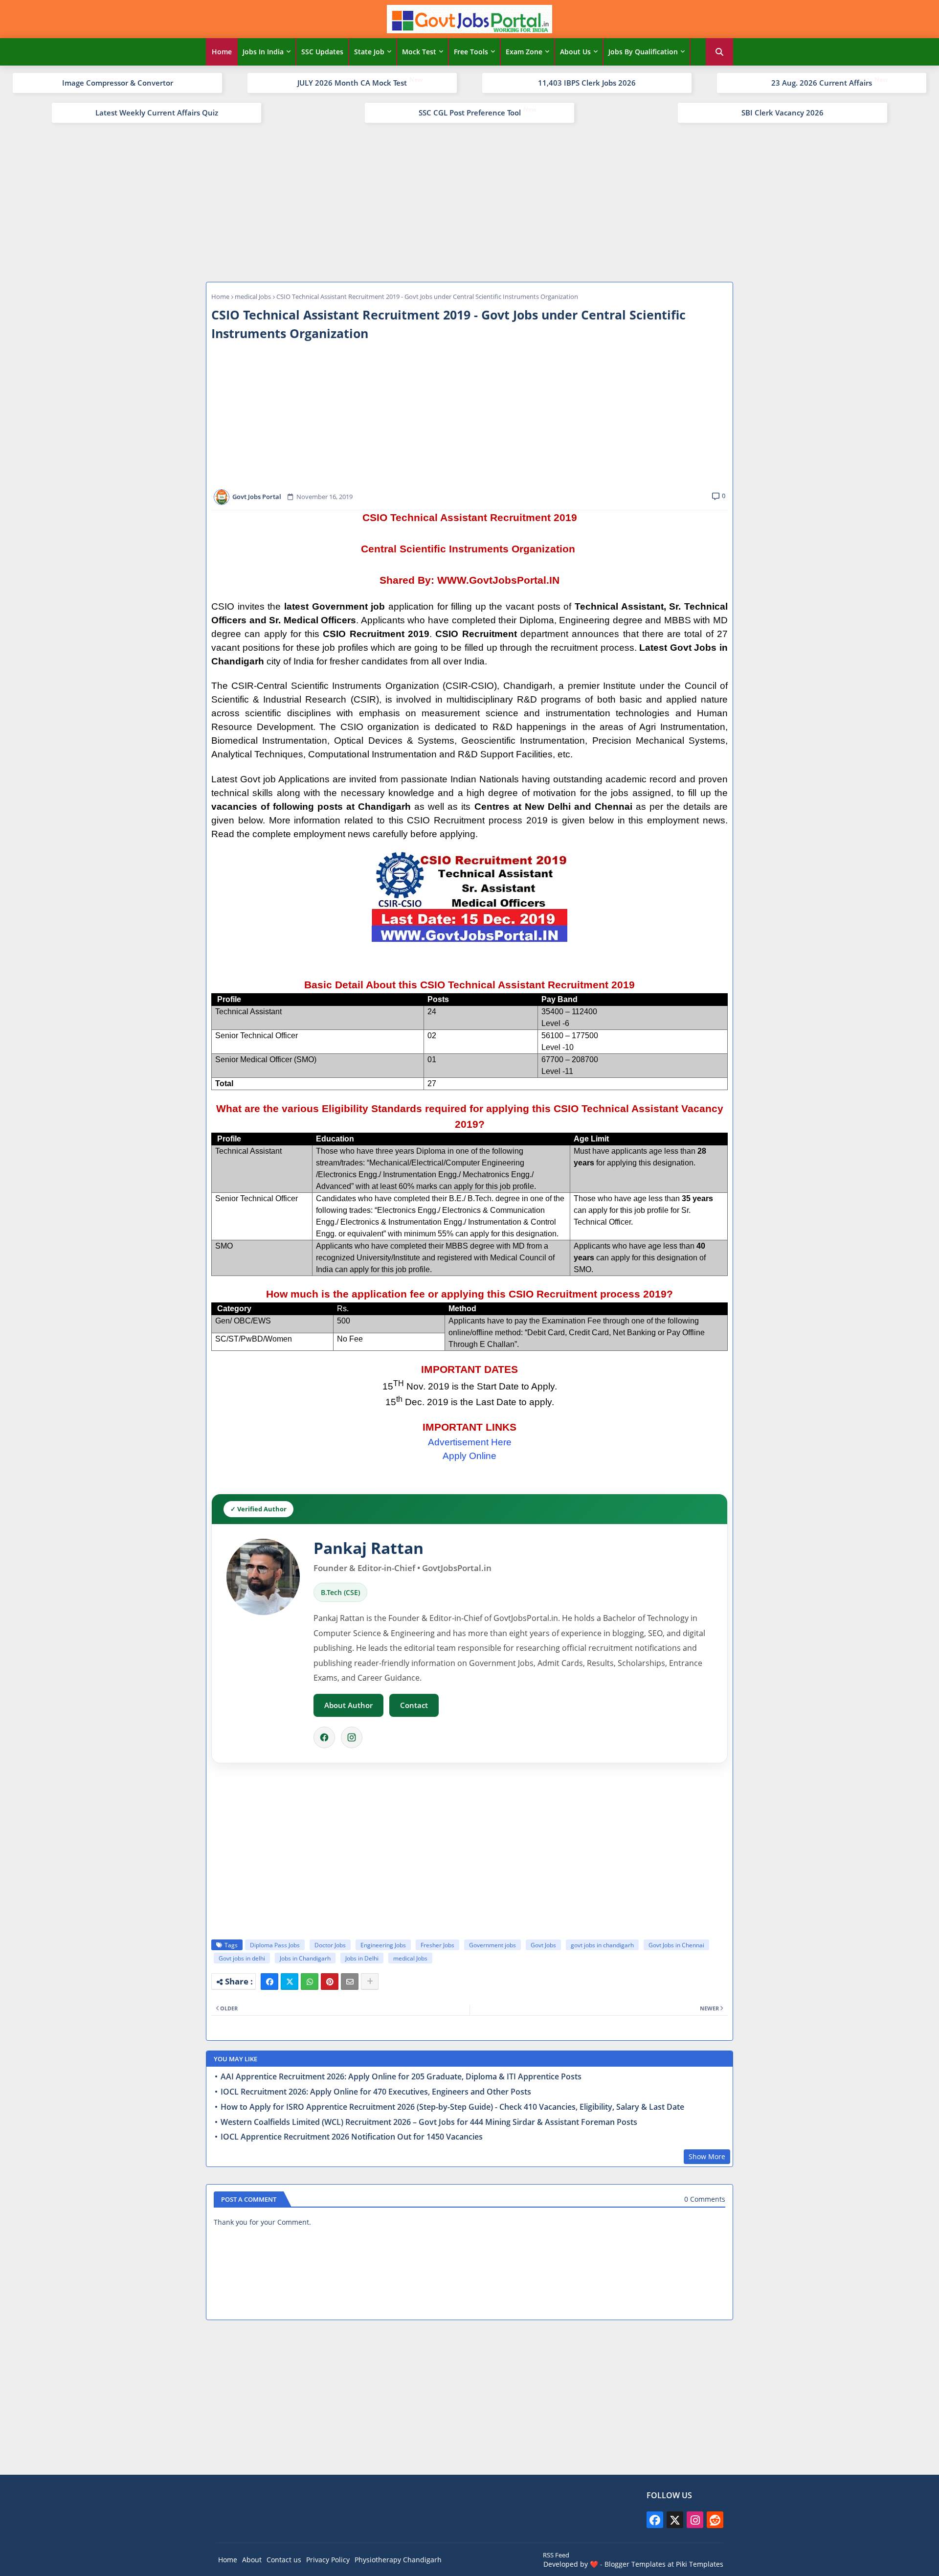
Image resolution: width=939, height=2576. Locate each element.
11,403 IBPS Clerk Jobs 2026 (587, 83)
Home (222, 52)
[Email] (350, 1982)
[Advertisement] (469, 201)
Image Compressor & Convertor (118, 83)
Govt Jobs (543, 1945)
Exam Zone (524, 52)
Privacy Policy (328, 2560)
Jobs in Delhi (362, 1958)
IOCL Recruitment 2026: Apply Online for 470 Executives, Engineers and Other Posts (376, 2092)
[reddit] (715, 2520)
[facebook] (655, 2520)
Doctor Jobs (330, 1945)
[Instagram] (352, 1737)
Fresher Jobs (437, 1945)
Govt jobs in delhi (242, 1958)
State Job (369, 52)
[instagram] (695, 2520)
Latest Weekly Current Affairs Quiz (157, 113)
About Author (348, 1705)
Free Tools (471, 52)
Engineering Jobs (383, 1945)
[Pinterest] (330, 1982)
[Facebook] (324, 1737)
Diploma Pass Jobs (275, 1945)
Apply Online (469, 1456)
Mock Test (419, 52)
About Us (575, 52)
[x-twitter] (675, 2520)
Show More (707, 2156)
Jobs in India (263, 52)
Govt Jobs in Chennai (676, 1945)
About (252, 2560)
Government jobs (492, 1945)
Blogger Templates (635, 2564)
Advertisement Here (470, 1442)
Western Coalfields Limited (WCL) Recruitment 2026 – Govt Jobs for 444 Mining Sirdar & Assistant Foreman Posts (429, 2122)
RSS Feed (556, 2555)
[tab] (222, 52)
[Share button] (370, 1982)
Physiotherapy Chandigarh (398, 2560)
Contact (414, 1705)
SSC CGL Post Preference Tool (470, 113)
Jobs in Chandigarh (305, 1958)
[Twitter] (290, 1982)
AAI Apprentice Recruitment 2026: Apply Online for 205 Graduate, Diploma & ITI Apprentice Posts (401, 2077)
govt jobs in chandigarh (602, 1945)
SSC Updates (322, 52)
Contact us (284, 2560)
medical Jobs (253, 296)
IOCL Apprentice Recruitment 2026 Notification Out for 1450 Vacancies (352, 2137)
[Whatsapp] (310, 1982)
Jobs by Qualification (643, 52)
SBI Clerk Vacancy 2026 (782, 113)
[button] (719, 52)
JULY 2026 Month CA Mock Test (352, 83)
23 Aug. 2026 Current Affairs (822, 83)
